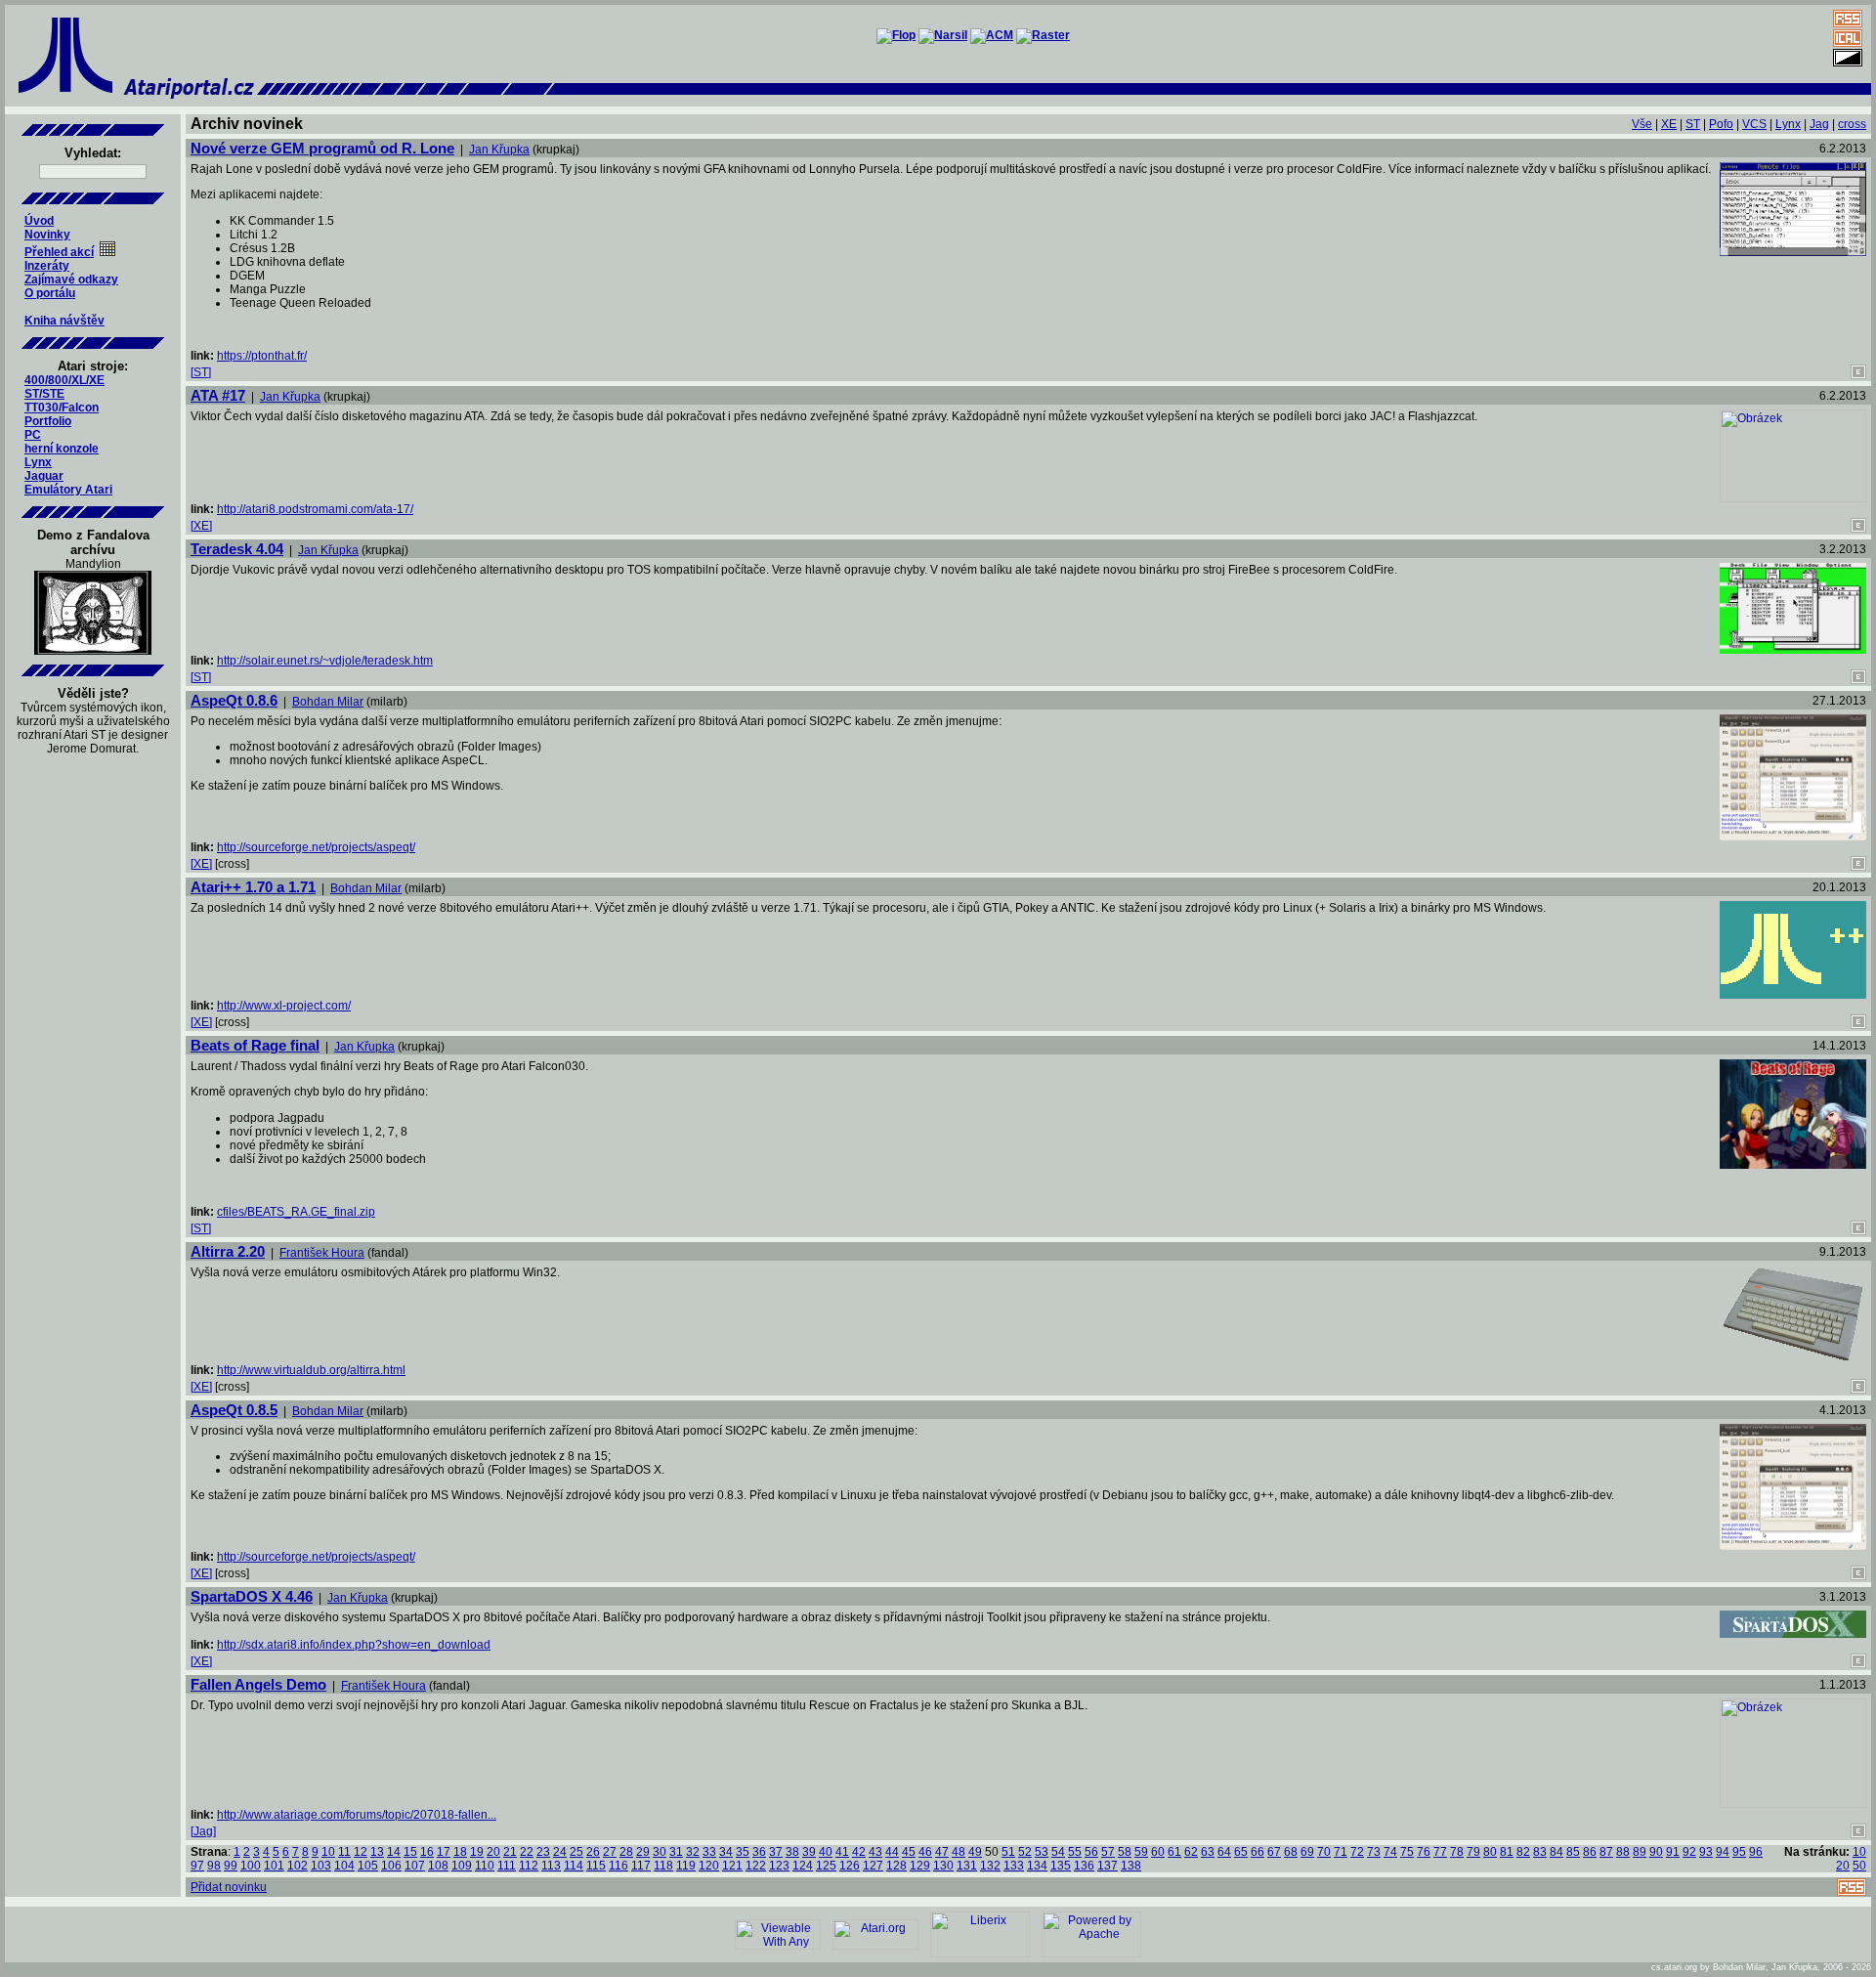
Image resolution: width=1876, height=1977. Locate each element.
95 (1739, 1852)
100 (251, 1866)
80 (1490, 1852)
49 (975, 1852)
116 (618, 1866)
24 (560, 1852)
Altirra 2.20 (228, 1251)
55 (1075, 1852)
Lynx (38, 462)
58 (1125, 1852)
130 (943, 1866)
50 (1859, 1866)
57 (1108, 1852)
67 (1274, 1852)
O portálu (50, 293)
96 (1756, 1852)
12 (361, 1852)
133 (1014, 1866)
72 (1357, 1852)
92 (1689, 1852)
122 (756, 1866)
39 (809, 1852)
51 (1008, 1852)
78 (1457, 1852)
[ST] (201, 372)
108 (438, 1866)
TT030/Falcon (62, 408)
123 (779, 1866)
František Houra (322, 1253)
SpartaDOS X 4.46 (252, 1596)
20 (493, 1852)
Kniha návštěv (64, 321)
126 (850, 1866)
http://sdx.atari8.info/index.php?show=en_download (354, 1645)
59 (1141, 1852)
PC (33, 435)
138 (1131, 1866)
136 (1084, 1866)
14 (394, 1852)
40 (826, 1852)
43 (875, 1852)
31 (676, 1852)
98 (214, 1866)
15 (410, 1852)
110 (485, 1866)
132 (990, 1866)
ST (1693, 124)
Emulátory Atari (68, 490)
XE (1669, 124)
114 (574, 1866)
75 (1407, 1852)
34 (726, 1852)
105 (368, 1866)
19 (477, 1852)
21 (510, 1852)
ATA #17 (218, 395)
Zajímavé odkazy (71, 279)
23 (543, 1852)
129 (920, 1866)
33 (709, 1852)
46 (925, 1852)
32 (693, 1852)
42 (859, 1852)
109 (462, 1866)
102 (298, 1866)
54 (1058, 1852)
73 (1374, 1852)
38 (792, 1852)
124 (803, 1866)
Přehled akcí (59, 252)
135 (1061, 1866)
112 (529, 1866)
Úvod (39, 221)
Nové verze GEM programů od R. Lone (322, 148)
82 (1523, 1852)
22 (527, 1852)
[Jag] (203, 1831)
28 (626, 1852)
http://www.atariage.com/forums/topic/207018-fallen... (357, 1815)
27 (610, 1852)
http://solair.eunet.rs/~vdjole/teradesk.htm (325, 661)
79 (1473, 1852)
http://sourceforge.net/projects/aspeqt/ (316, 847)
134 (1037, 1866)
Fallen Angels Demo (258, 1684)
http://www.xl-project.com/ (284, 1006)
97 (197, 1866)
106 (391, 1866)
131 (967, 1866)
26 (593, 1852)
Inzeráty (47, 266)
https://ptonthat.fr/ (262, 356)
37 (776, 1852)
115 (596, 1866)
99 (231, 1866)
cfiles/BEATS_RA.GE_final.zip (296, 1212)
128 (896, 1866)
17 (444, 1852)
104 (344, 1866)
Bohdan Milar (328, 702)
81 (1507, 1852)
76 (1424, 1852)
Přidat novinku (229, 1887)
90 (1656, 1852)
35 (743, 1852)
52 (1025, 1852)
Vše (1642, 124)
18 (460, 1852)
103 (321, 1866)
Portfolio (48, 421)
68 (1291, 1852)
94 (1723, 1852)
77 (1440, 1852)
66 (1258, 1852)
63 (1208, 1852)
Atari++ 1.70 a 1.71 (253, 887)
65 (1241, 1852)
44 (892, 1852)
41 (842, 1852)
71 (1341, 1852)
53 (1042, 1852)
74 (1390, 1852)
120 (709, 1866)
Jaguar (44, 476)
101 (274, 1866)
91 (1673, 1852)
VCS (1754, 124)
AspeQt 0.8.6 (234, 700)
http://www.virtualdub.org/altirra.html (311, 1370)
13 (377, 1852)
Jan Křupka (499, 150)
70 (1324, 1852)
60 (1158, 1852)
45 (909, 1852)
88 (1623, 1852)
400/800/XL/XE (64, 380)
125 (826, 1866)
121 (732, 1866)
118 (663, 1866)
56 (1091, 1852)
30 (660, 1852)
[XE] (201, 526)
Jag (1819, 124)
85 (1573, 1852)
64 (1224, 1852)
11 (344, 1852)
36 (759, 1852)
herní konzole (62, 449)
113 (551, 1866)
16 (427, 1852)
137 (1108, 1866)
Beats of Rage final (255, 1045)
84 (1556, 1852)
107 (415, 1866)
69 (1307, 1852)
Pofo (1721, 124)
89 (1640, 1852)
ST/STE (44, 394)
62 (1191, 1852)
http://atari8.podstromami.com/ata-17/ (315, 509)
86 (1590, 1852)
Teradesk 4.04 (237, 549)
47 (942, 1852)
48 (959, 1852)
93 (1706, 1852)
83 (1540, 1852)
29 (643, 1852)
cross (1852, 124)
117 (641, 1866)
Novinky (47, 235)
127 (873, 1866)
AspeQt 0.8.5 (234, 1410)
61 (1174, 1852)
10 (328, 1852)
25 (576, 1852)
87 (1606, 1852)
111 (507, 1866)
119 (686, 1866)
